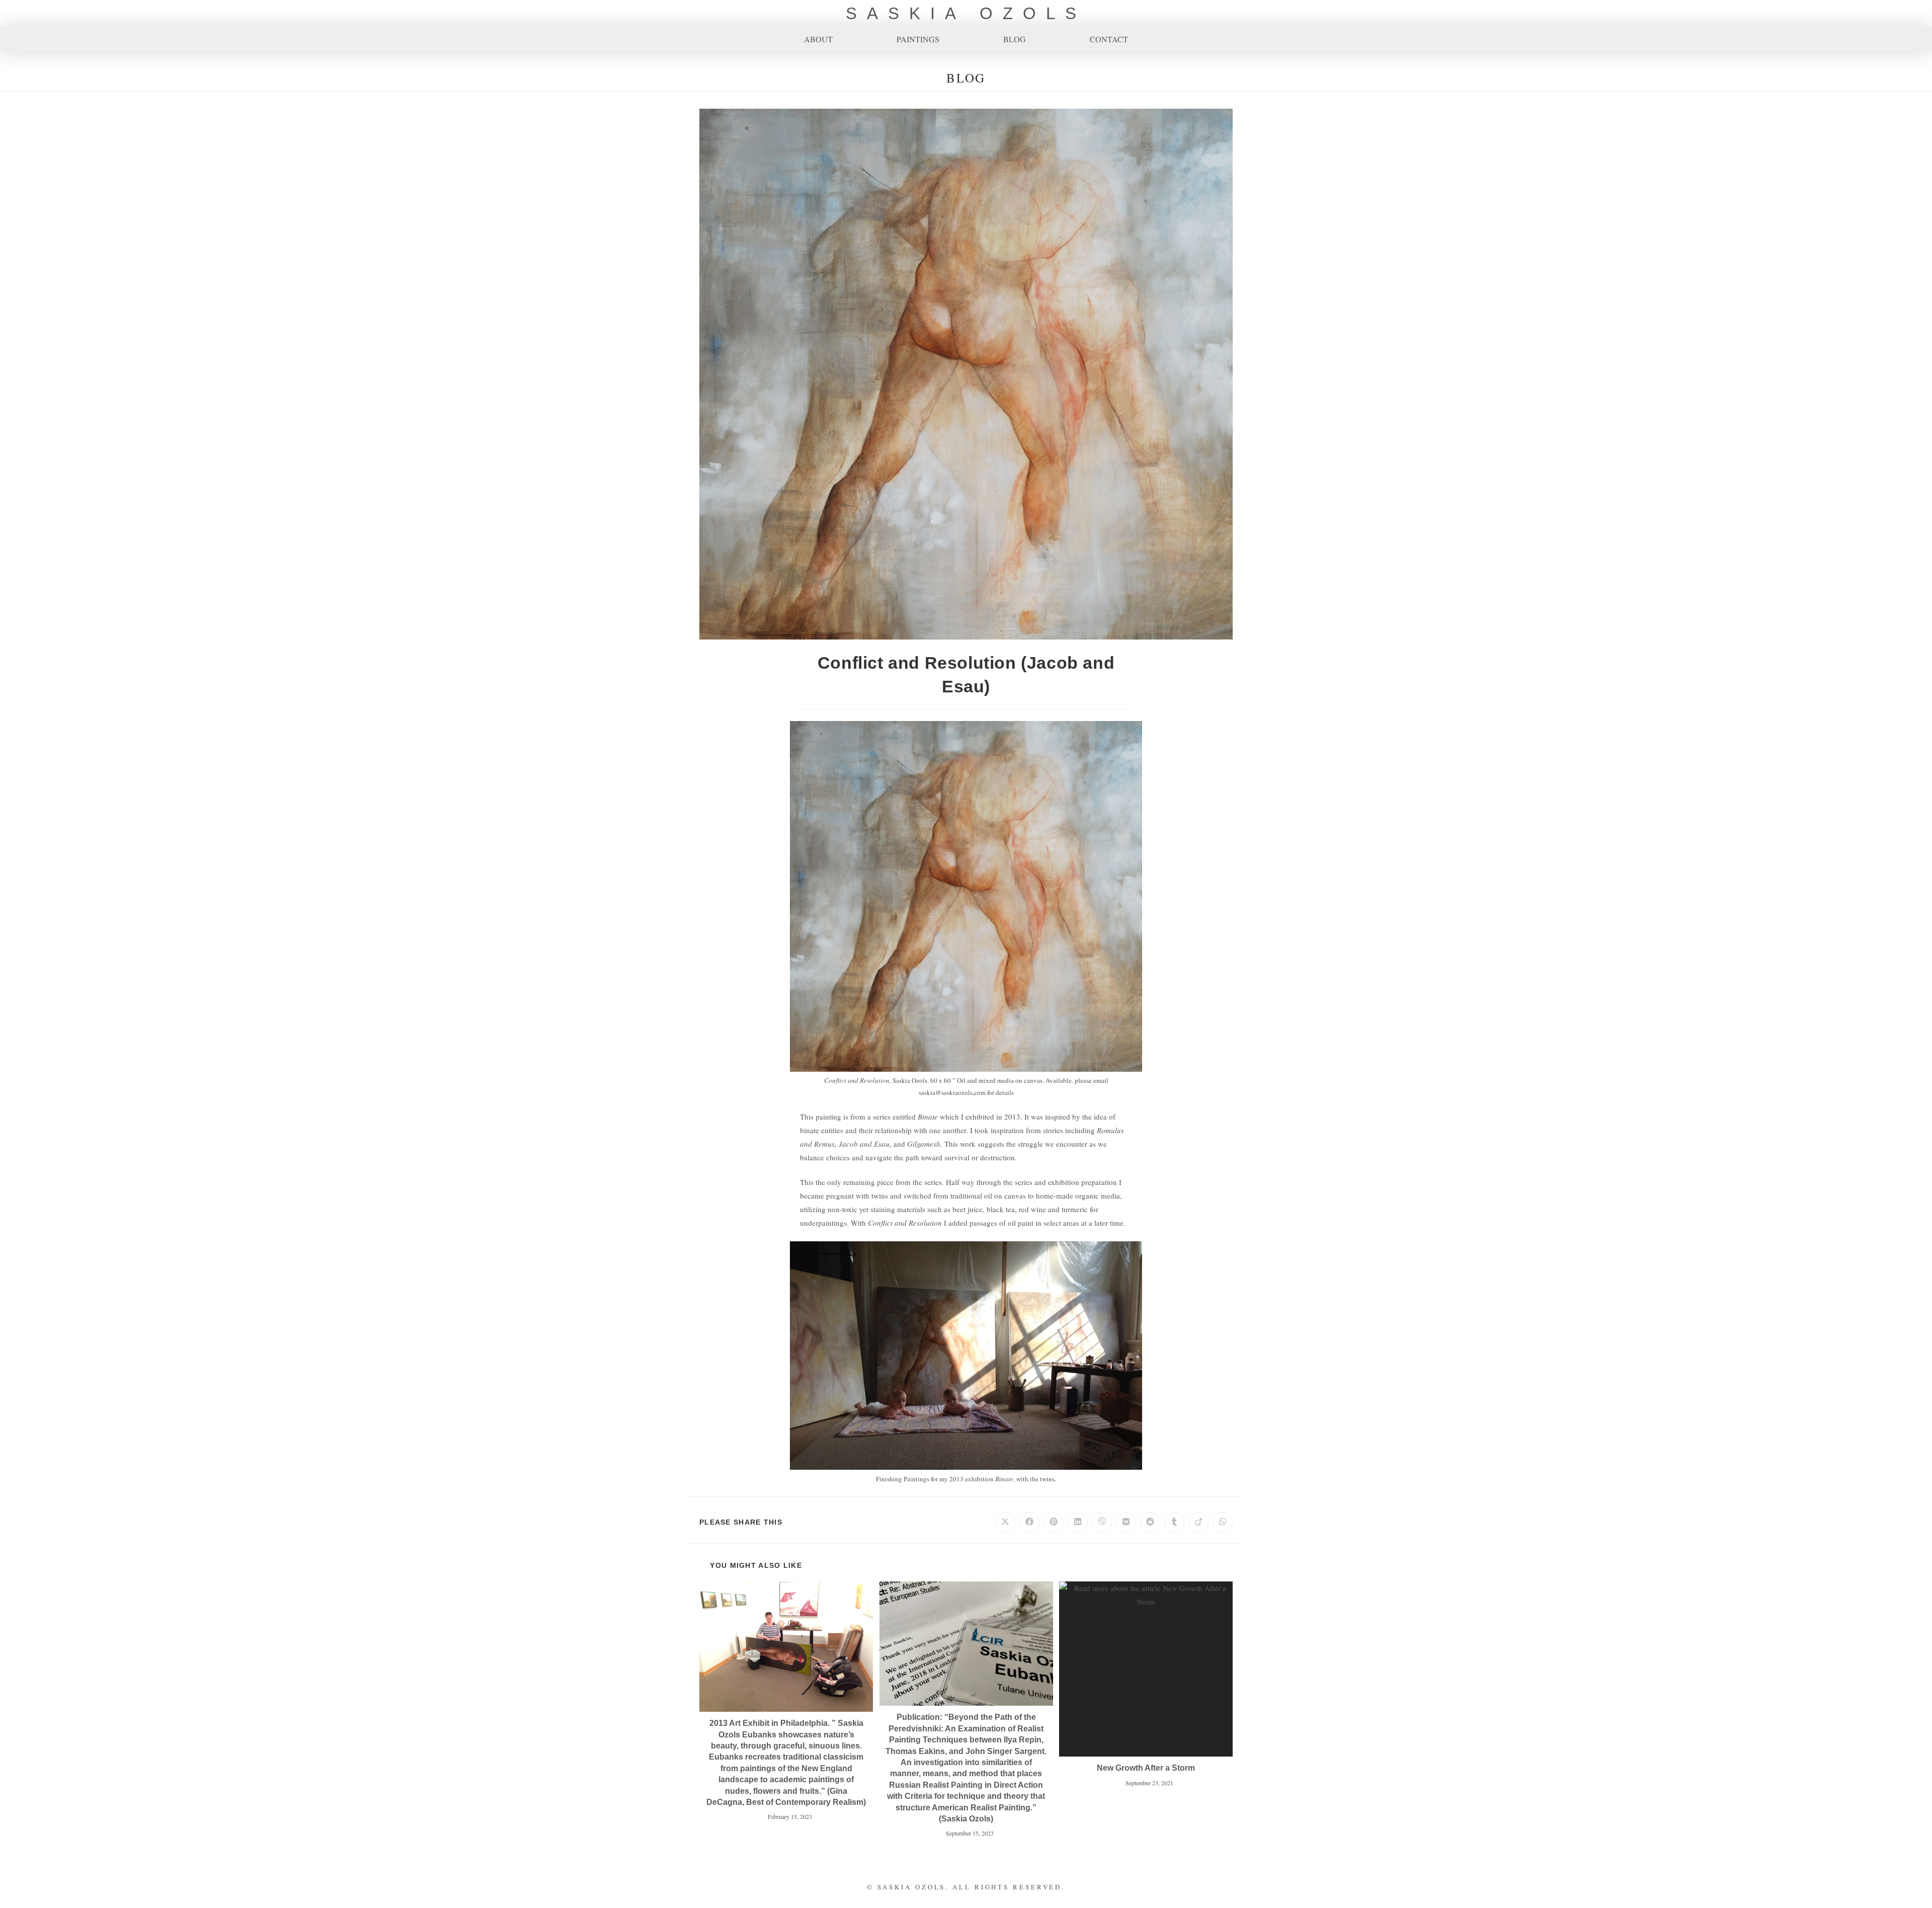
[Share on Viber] (1102, 1522)
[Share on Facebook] (1029, 1522)
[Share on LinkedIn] (1078, 1522)
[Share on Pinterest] (1054, 1522)
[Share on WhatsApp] (1223, 1522)
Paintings (918, 39)
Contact (1109, 39)
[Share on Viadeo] (1198, 1522)
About (818, 39)
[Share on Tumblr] (1174, 1522)
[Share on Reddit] (1150, 1522)
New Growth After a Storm (1146, 1768)
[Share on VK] (1126, 1522)
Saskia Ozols (966, 13)
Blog (1015, 39)
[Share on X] (1005, 1522)
